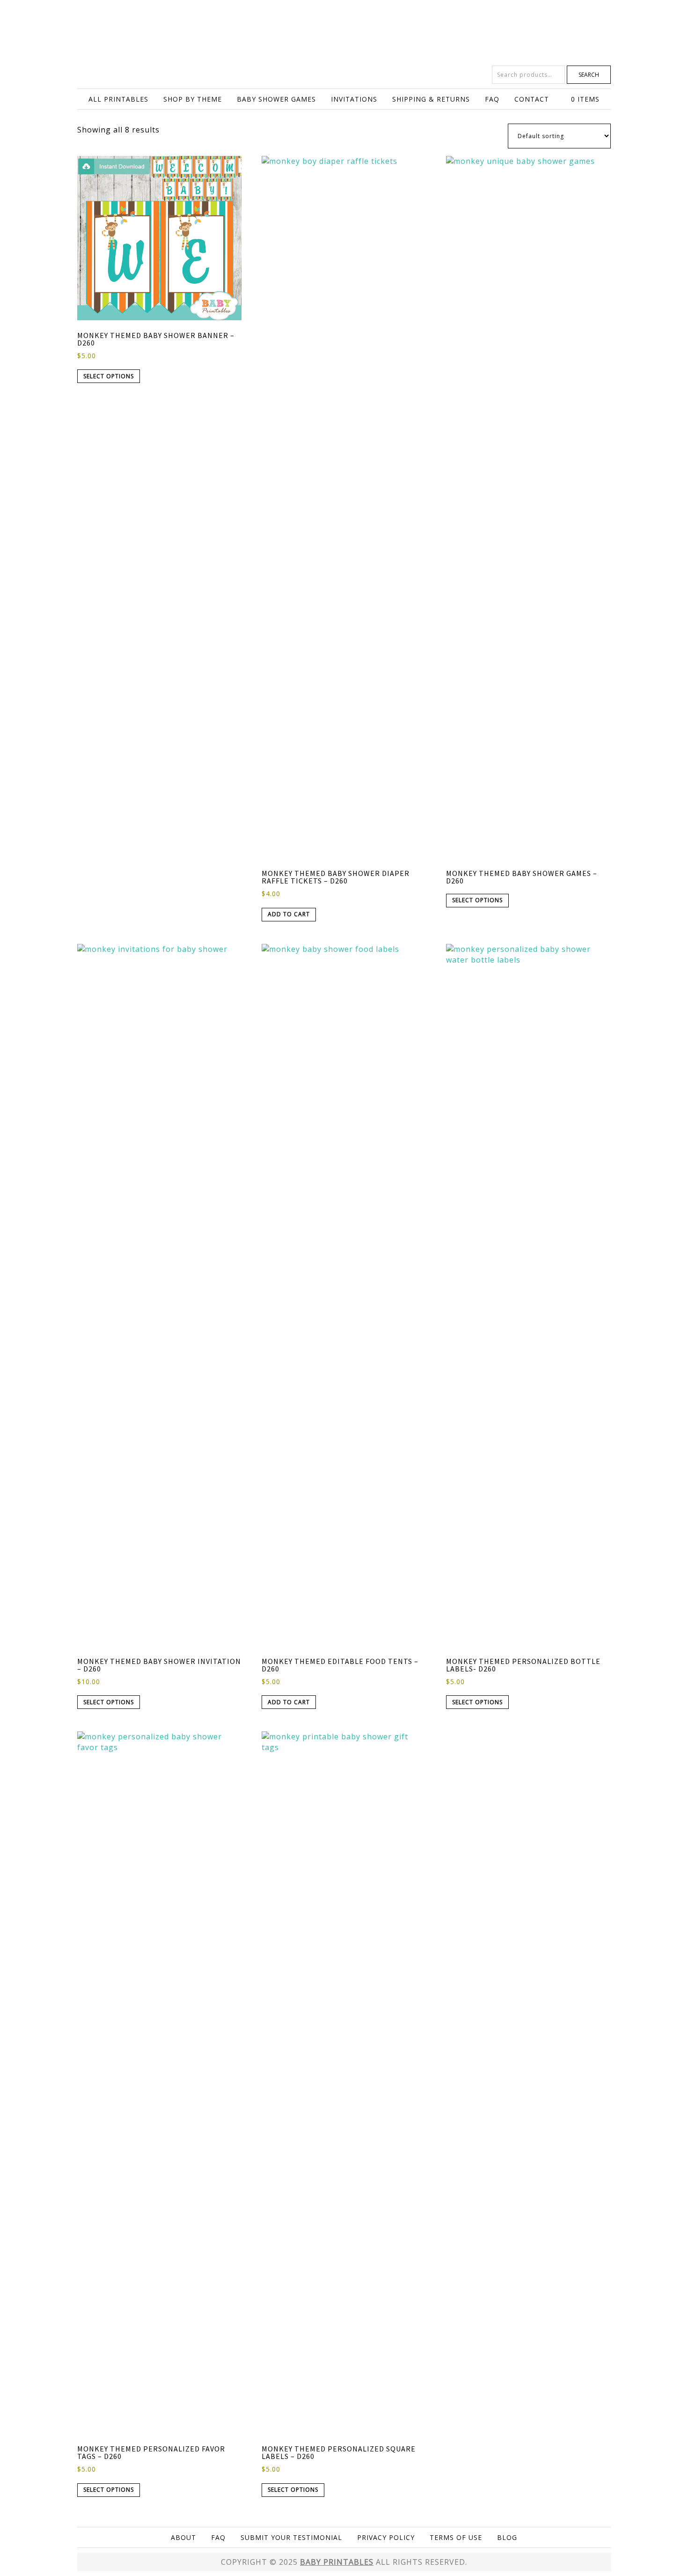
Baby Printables (344, 33)
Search (589, 75)
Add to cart (289, 914)
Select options (109, 376)
